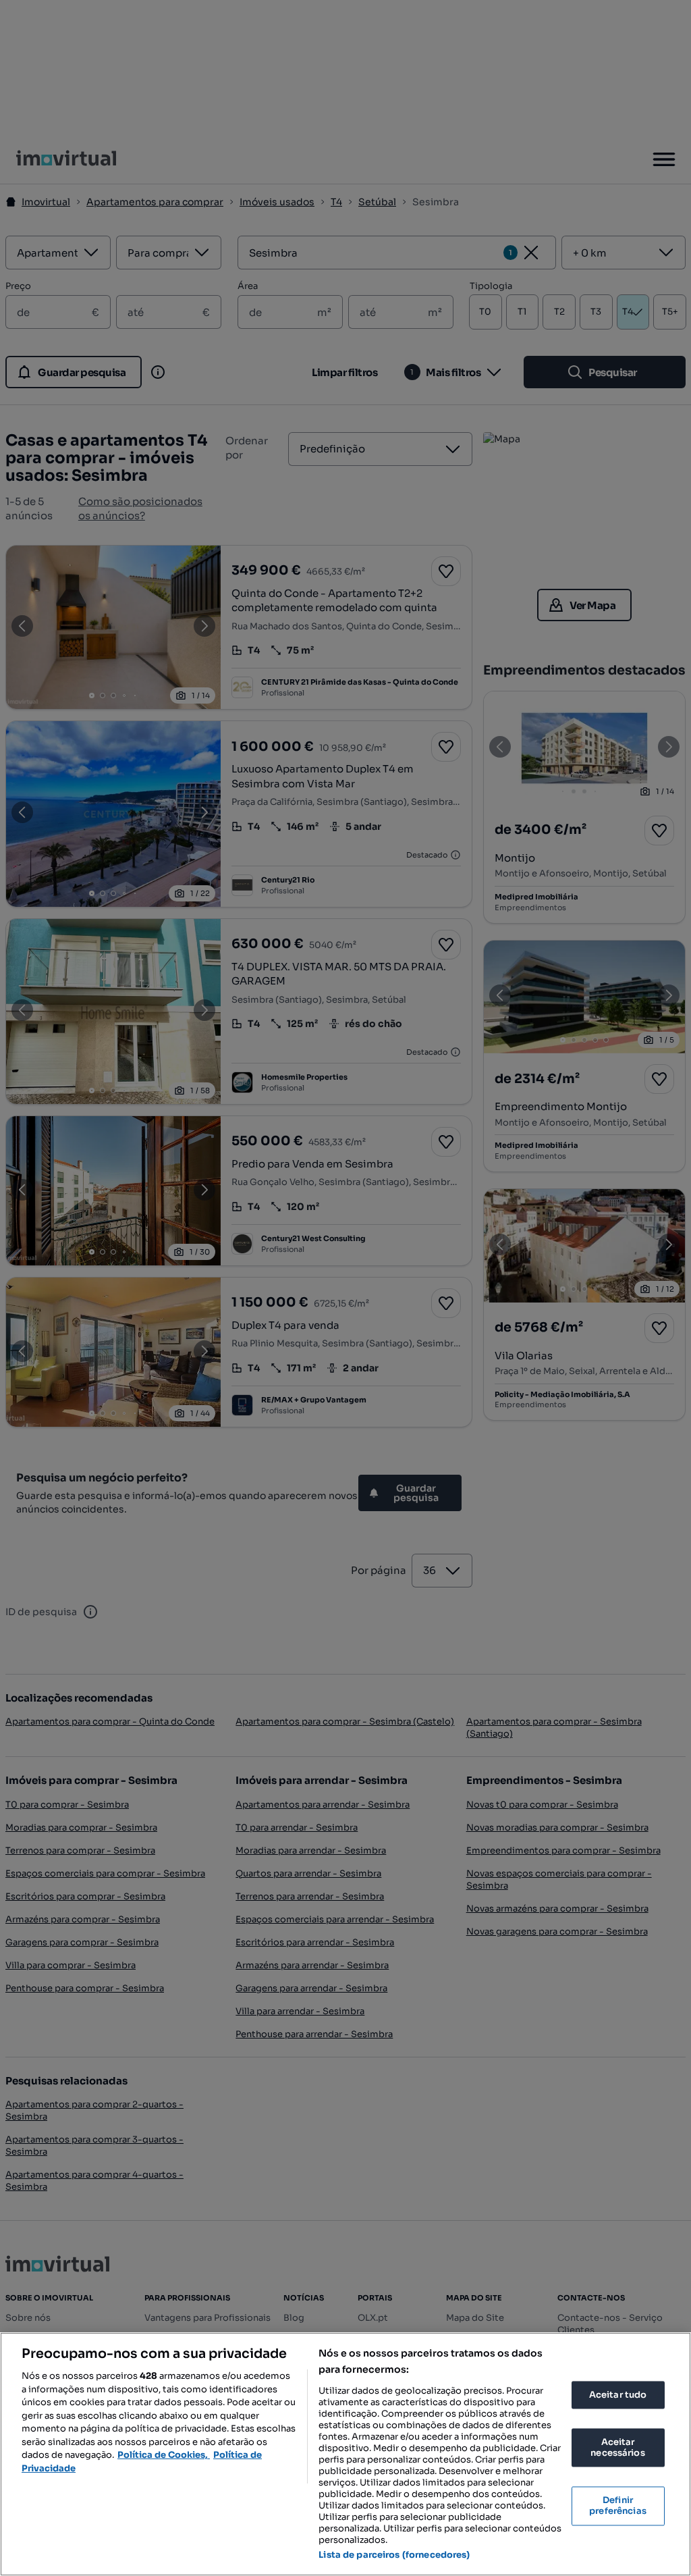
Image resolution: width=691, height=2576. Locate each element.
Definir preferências (618, 2506)
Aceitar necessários (617, 2448)
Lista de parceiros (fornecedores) (394, 2555)
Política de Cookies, (164, 2455)
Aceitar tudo (618, 2395)
